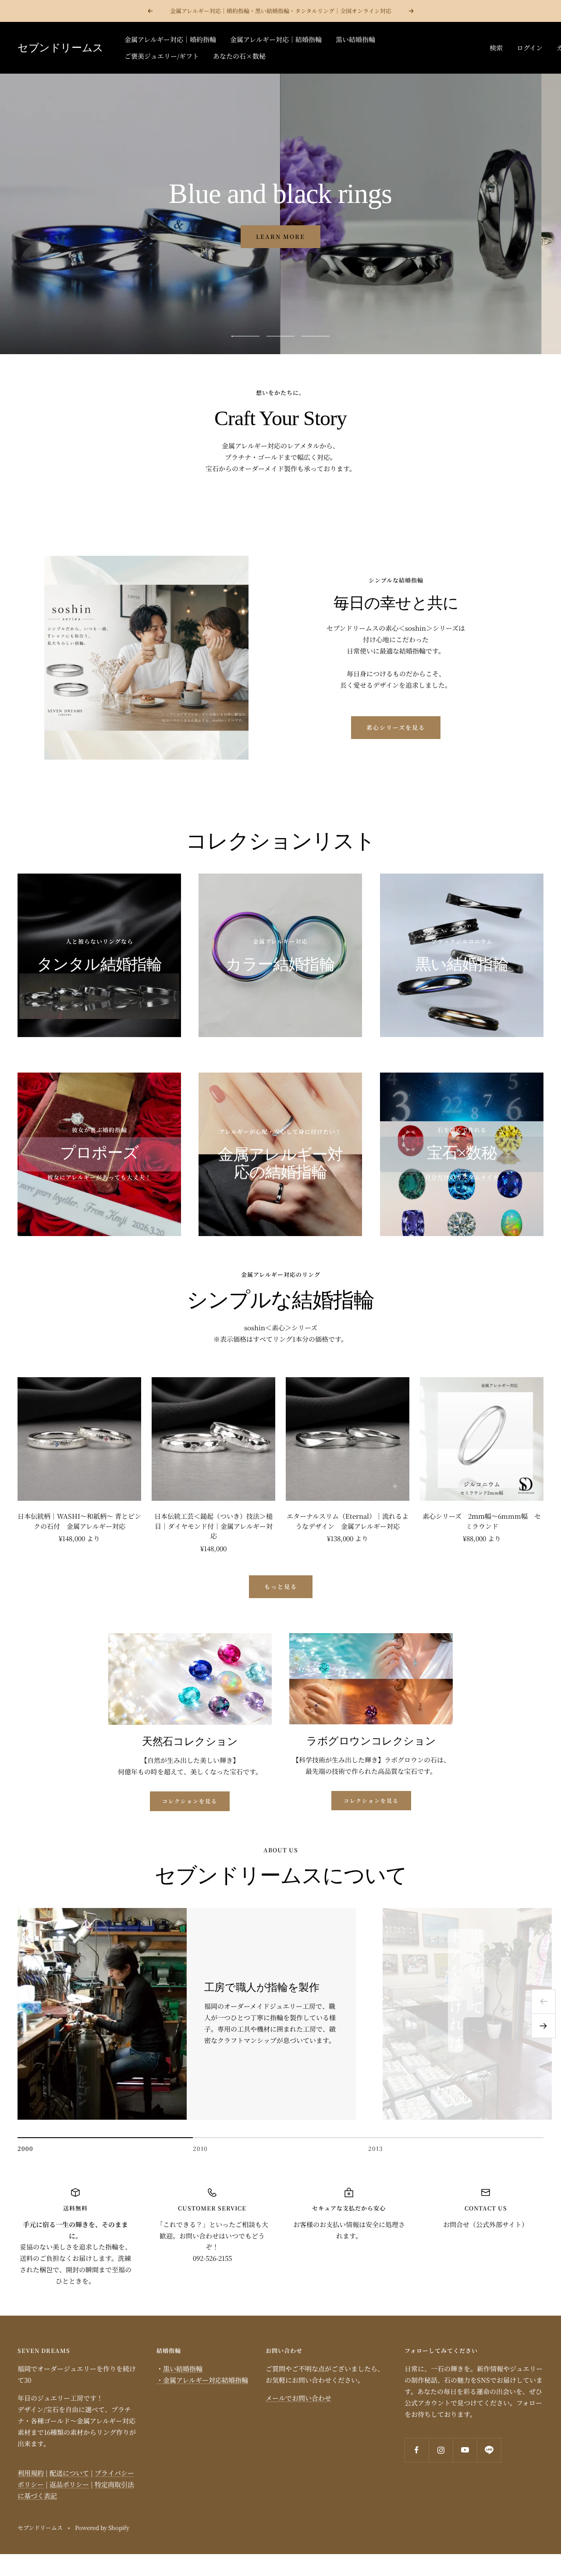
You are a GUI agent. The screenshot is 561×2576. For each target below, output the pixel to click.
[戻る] (543, 2001)
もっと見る (281, 1586)
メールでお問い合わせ (298, 2398)
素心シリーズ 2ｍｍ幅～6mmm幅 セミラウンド (482, 1521)
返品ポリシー (69, 2484)
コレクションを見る (190, 1801)
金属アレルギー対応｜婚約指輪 (170, 39)
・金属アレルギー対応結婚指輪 (202, 2380)
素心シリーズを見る (396, 727)
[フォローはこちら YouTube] (465, 2450)
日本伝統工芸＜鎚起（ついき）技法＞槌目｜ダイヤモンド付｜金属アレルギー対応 (213, 1526)
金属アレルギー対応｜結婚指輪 (276, 39)
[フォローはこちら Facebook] (417, 2450)
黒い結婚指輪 (355, 39)
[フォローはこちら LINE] (489, 2450)
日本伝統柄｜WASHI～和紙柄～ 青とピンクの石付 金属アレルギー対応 (79, 1521)
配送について (69, 2473)
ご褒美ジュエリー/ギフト (162, 56)
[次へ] (543, 2026)
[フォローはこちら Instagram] (441, 2450)
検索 (496, 48)
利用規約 (31, 2473)
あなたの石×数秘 (239, 56)
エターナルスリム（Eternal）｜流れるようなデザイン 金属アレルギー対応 (348, 1521)
